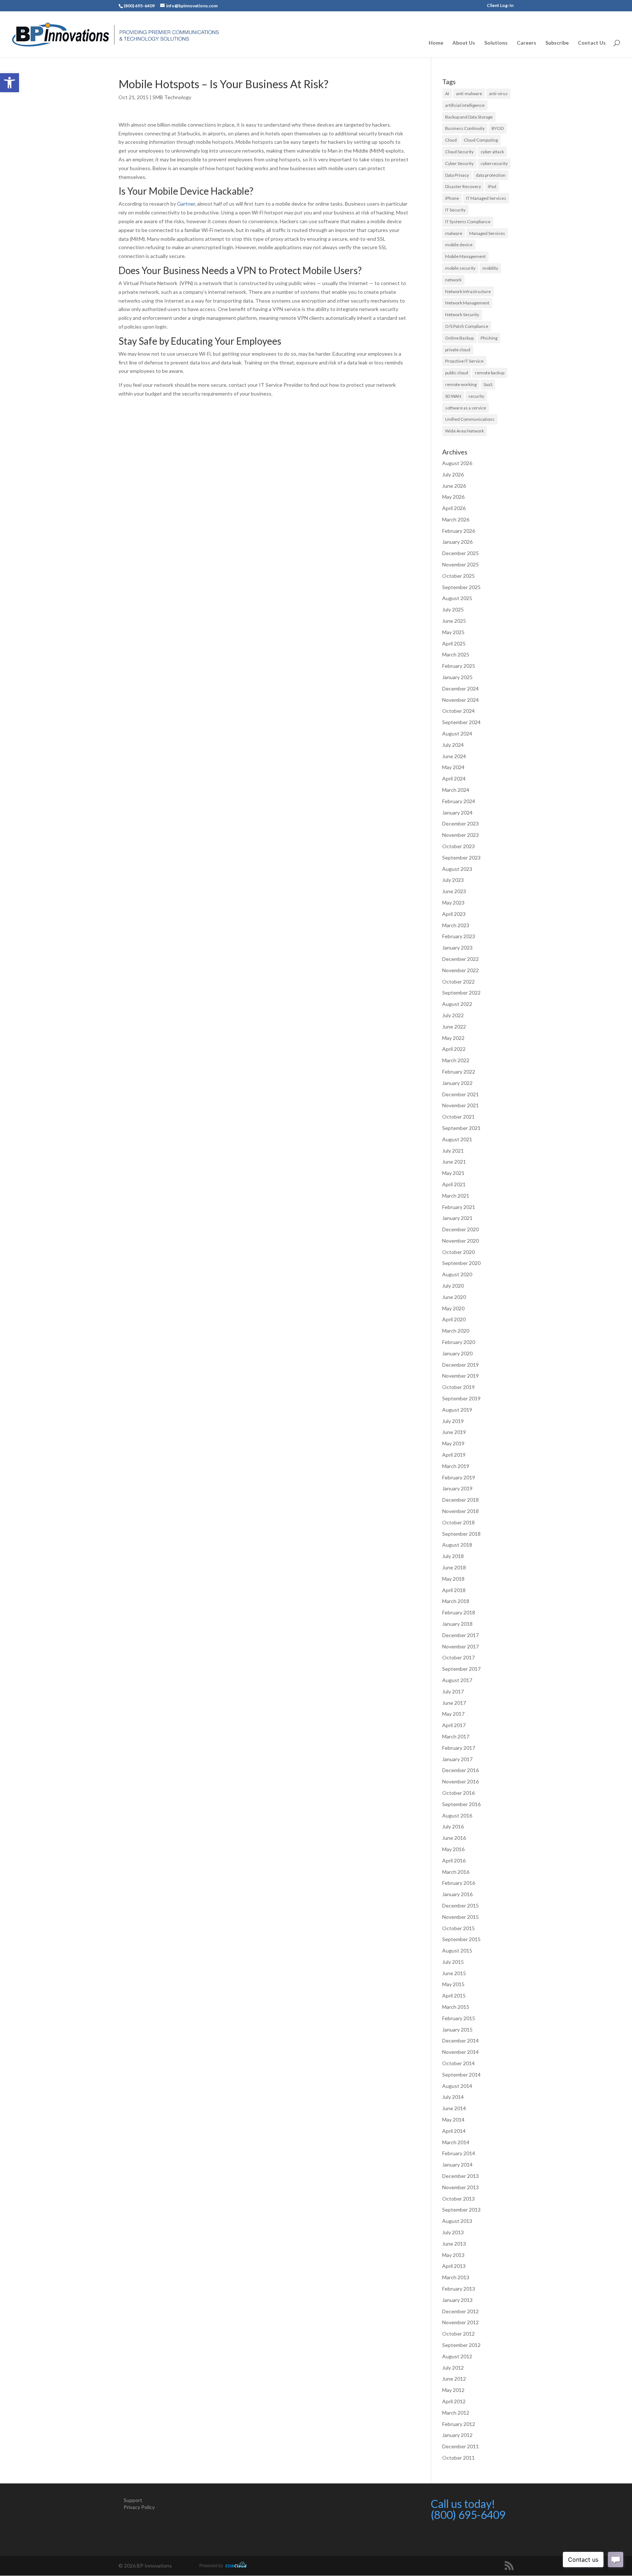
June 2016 (454, 1838)
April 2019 (454, 1455)
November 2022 (460, 970)
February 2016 (459, 1883)
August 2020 (457, 1274)
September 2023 (461, 858)
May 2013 (453, 2255)
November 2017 (460, 1646)
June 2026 (454, 486)
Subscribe (557, 43)
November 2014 (460, 2052)
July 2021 (453, 1151)
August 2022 (457, 1004)
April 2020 (454, 1319)
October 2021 (458, 1117)
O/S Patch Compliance (467, 326)
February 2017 (459, 1748)
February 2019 (459, 1477)
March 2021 (456, 1196)
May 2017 (453, 1714)
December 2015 (460, 1905)
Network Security (462, 314)
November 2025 (460, 564)
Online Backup (459, 338)
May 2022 (453, 1038)
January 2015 (457, 2030)
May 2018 (453, 1579)
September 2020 (461, 1263)
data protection (491, 175)
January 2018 (457, 1624)
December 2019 (460, 1365)
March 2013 (456, 2277)
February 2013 (459, 2289)
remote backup (490, 373)
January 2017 (457, 1759)
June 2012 (454, 2379)
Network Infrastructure (468, 291)
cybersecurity (494, 163)
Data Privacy (457, 175)
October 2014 (458, 2063)
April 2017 (454, 1725)
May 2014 (453, 2120)
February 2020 (459, 1342)
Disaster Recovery (463, 186)
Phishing (489, 338)
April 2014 (454, 2131)
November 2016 (460, 1781)
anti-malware (469, 93)
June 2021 (454, 1162)
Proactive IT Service (464, 361)
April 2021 (454, 1184)
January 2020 (457, 1353)
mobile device (459, 245)
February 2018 (459, 1612)
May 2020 (453, 1308)
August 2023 (457, 869)
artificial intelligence (465, 105)
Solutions (496, 43)
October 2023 (458, 846)
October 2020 (458, 1252)
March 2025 (456, 654)
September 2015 (461, 1939)
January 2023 (457, 948)
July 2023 (453, 880)
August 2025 (457, 598)
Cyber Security (459, 163)
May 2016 (453, 1849)
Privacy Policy (139, 2507)
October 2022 (458, 982)
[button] (10, 83)
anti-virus (498, 93)
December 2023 (460, 823)
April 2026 (454, 508)
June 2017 (454, 1703)
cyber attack (492, 152)
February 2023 (459, 936)
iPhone (452, 198)
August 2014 (457, 2086)
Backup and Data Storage (469, 117)
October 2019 (458, 1387)
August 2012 (457, 2356)
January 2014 (457, 2165)
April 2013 (454, 2266)
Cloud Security (459, 152)
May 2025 (453, 632)
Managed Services (487, 233)
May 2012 (453, 2390)
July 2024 (453, 745)
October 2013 (458, 2199)
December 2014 (460, 2040)
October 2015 (458, 1928)
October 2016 (458, 1793)
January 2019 (457, 1488)
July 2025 (453, 609)
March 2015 (456, 2007)
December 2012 (460, 2311)
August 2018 (457, 1545)
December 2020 (460, 1229)
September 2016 (461, 1804)
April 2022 (454, 1049)
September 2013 (461, 2210)
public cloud (457, 373)
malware (454, 233)
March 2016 (456, 1872)
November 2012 (460, 2322)
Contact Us (592, 43)
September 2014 (461, 2075)
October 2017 (458, 1657)
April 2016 (454, 1860)
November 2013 (460, 2187)
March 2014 (456, 2142)
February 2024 (459, 801)
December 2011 (460, 2446)
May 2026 (453, 497)
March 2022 (456, 1060)
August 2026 (457, 463)
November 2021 (460, 1105)
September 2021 (461, 1128)
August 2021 (457, 1139)
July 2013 (453, 2232)
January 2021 (457, 1218)
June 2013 (454, 2244)
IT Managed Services (486, 198)
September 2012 (461, 2345)
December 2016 (460, 1770)
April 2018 (454, 1590)
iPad (492, 186)
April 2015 (454, 1995)
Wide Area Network (464, 431)
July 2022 (453, 1015)
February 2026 (459, 531)
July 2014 (453, 2097)
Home (436, 43)
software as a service (466, 408)
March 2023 (456, 925)
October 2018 (458, 1522)
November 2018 (460, 1511)
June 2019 (454, 1432)
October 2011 (458, 2458)
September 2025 (461, 587)
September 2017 (461, 1669)
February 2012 (459, 2424)
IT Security (455, 210)
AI (447, 93)
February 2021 (459, 1207)
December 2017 (460, 1635)
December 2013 (460, 2176)
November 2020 (460, 1241)
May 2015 (453, 1984)
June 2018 (454, 1567)
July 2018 (453, 1556)
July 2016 (453, 1826)
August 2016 (457, 1815)
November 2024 (460, 700)
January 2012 (457, 2435)
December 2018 (460, 1500)
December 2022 (460, 959)
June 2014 (454, 2108)
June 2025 (454, 621)
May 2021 (453, 1173)
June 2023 (454, 891)
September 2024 (461, 722)
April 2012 (454, 2401)
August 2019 (457, 1410)
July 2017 (453, 1691)
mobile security (460, 268)
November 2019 (460, 1376)
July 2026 (453, 474)
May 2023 (453, 903)
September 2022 (461, 993)
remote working (461, 384)
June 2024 (454, 756)
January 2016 (457, 1894)
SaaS (488, 384)
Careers (526, 43)
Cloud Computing (481, 140)
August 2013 (457, 2221)
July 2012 (453, 2368)
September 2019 (461, 1398)
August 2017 (457, 1680)
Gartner (186, 204)
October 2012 (458, 2334)
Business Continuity (465, 128)
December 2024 (460, 688)
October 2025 (458, 576)
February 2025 (459, 666)
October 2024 (458, 711)
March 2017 (456, 1736)
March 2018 (456, 1601)
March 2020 (456, 1331)
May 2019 (453, 1443)
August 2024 (457, 733)
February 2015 (459, 2018)
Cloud (451, 140)
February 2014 (459, 2153)
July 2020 (453, 1286)
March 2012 (456, 2413)
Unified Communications (470, 419)
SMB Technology (172, 97)
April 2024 (454, 778)
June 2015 (454, 1973)
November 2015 (460, 1917)
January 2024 (457, 813)
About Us (464, 43)
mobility (490, 268)
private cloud (458, 350)
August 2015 (457, 1950)
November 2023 (460, 835)
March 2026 (456, 519)
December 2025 (460, 553)
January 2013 (457, 2300)
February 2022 (459, 1072)
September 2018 (461, 1534)
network (453, 280)
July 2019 (453, 1421)
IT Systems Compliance (468, 222)
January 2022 (457, 1083)
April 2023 (454, 914)
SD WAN (453, 396)
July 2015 (453, 1962)
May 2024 (453, 767)
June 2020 (454, 1297)
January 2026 (457, 542)
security (476, 396)
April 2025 (454, 643)
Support (133, 2500)
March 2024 (456, 790)
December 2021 (460, 1094)
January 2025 (457, 677)
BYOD (498, 128)
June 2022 (454, 1027)
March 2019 (456, 1466)
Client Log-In (500, 6)
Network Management (467, 303)
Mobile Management (465, 256)
